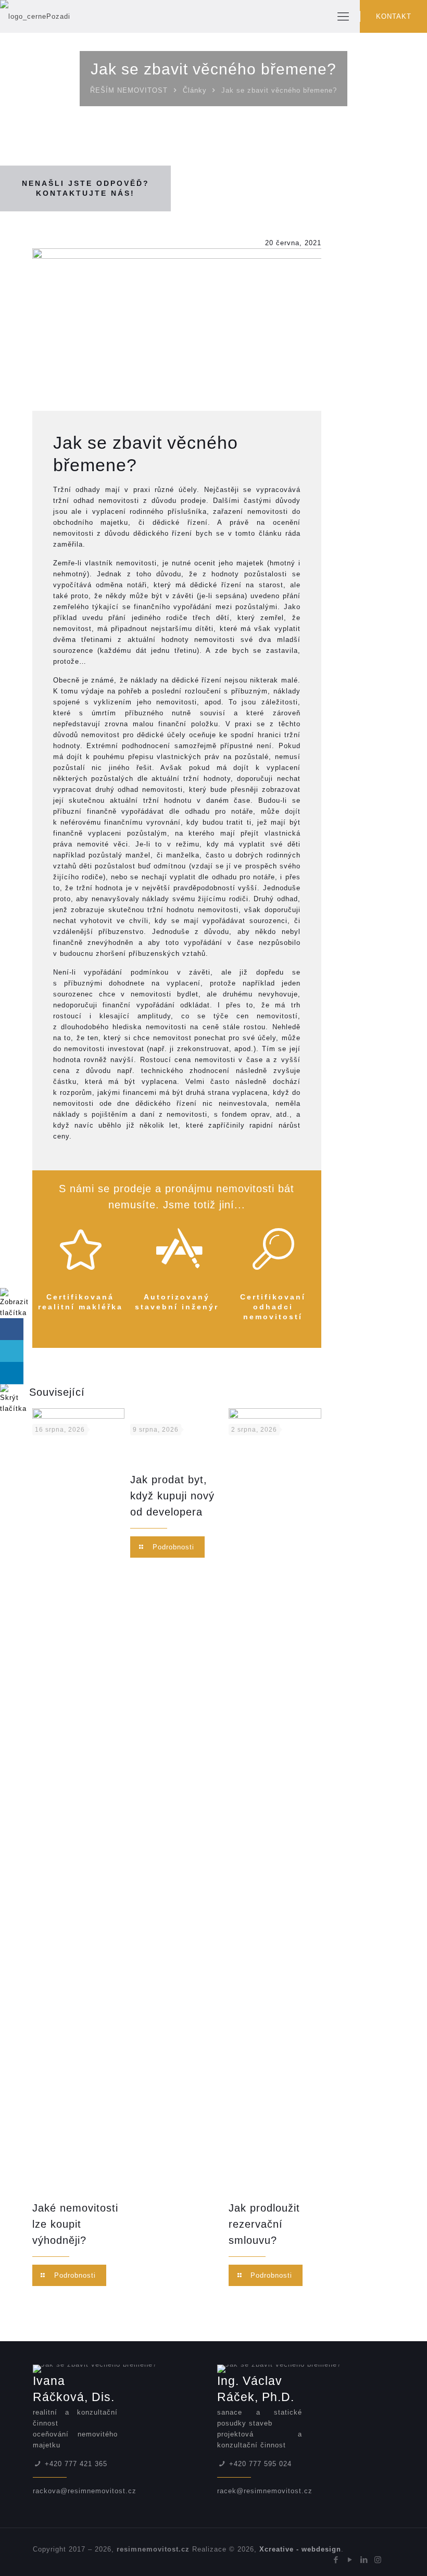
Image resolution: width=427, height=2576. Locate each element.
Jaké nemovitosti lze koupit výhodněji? (75, 2224)
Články (195, 90)
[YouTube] (350, 2560)
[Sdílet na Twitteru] (12, 1351)
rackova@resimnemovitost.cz (85, 2491)
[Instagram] (378, 2560)
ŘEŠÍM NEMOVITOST (129, 90)
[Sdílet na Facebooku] (12, 1329)
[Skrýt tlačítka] (13, 1409)
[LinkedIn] (364, 2560)
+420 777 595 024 (260, 2464)
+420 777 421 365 (76, 2464)
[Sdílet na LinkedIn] (12, 1373)
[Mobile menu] (343, 17)
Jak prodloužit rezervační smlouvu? (264, 2224)
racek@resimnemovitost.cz (265, 2491)
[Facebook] (336, 2560)
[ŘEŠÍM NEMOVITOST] (35, 16)
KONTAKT (394, 16)
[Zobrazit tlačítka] (14, 1313)
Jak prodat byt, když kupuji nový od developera (172, 1496)
